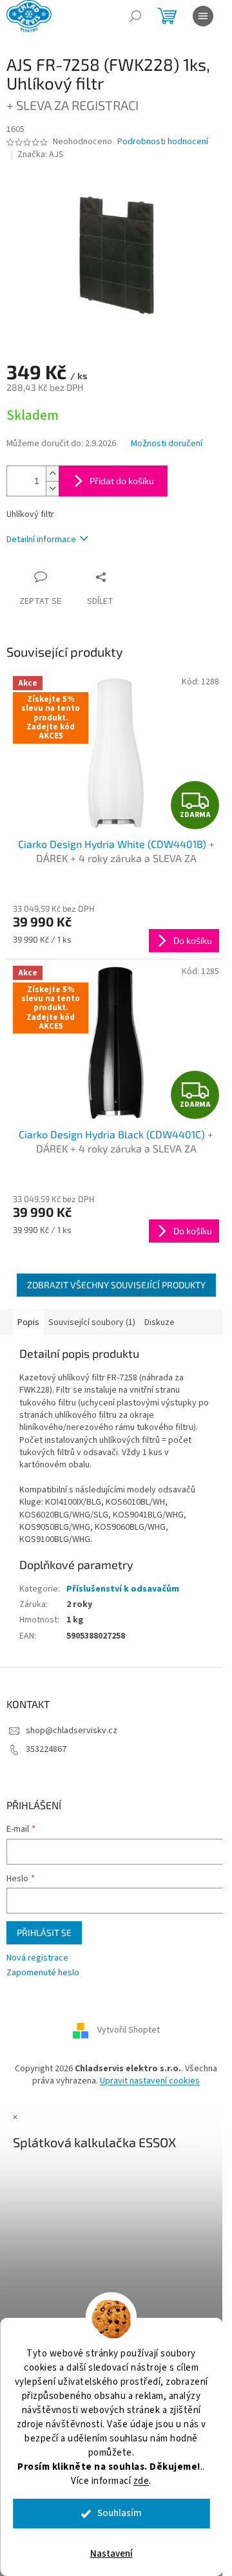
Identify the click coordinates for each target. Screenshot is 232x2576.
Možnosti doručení (167, 444)
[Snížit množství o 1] (52, 488)
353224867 (46, 1749)
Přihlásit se (44, 1932)
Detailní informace (41, 540)
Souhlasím (120, 2513)
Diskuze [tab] (159, 1322)
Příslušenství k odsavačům (123, 1589)
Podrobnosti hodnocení (163, 142)
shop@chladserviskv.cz (72, 1731)
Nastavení (111, 2554)
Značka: (41, 155)
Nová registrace (37, 1958)
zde (141, 2481)
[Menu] (203, 16)
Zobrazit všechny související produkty (116, 1285)
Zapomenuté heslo (43, 1973)
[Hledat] (135, 16)
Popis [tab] (28, 1322)
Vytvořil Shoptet (129, 2030)
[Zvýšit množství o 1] (52, 474)
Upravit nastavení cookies (150, 2081)
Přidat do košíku (122, 481)
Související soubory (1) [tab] (92, 1322)
